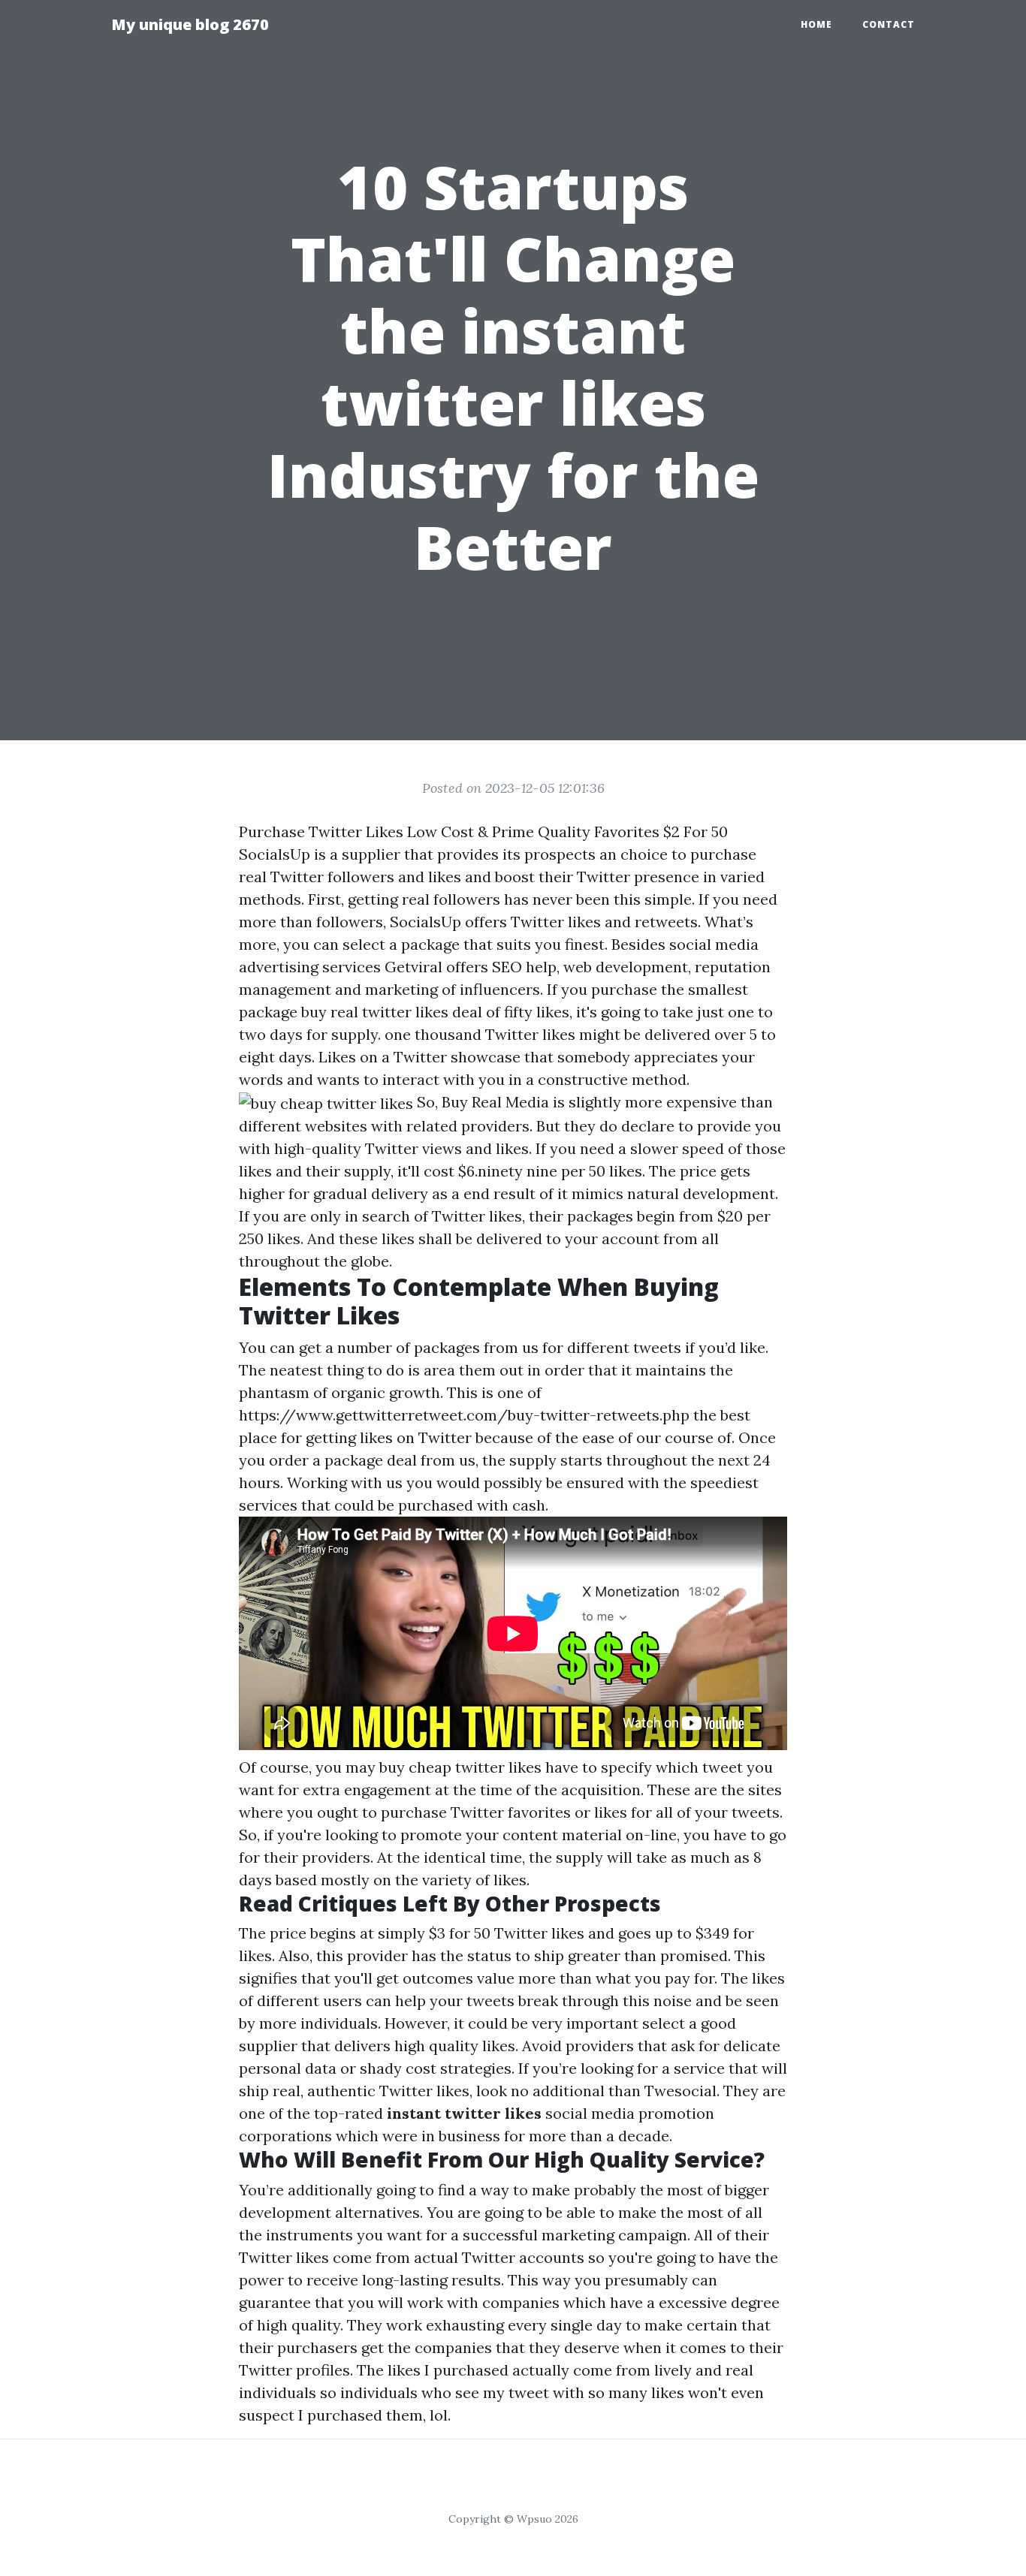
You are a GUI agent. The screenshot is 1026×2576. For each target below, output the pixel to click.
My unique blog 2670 (190, 24)
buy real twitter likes (375, 1012)
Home (816, 24)
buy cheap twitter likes (460, 1767)
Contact (889, 24)
